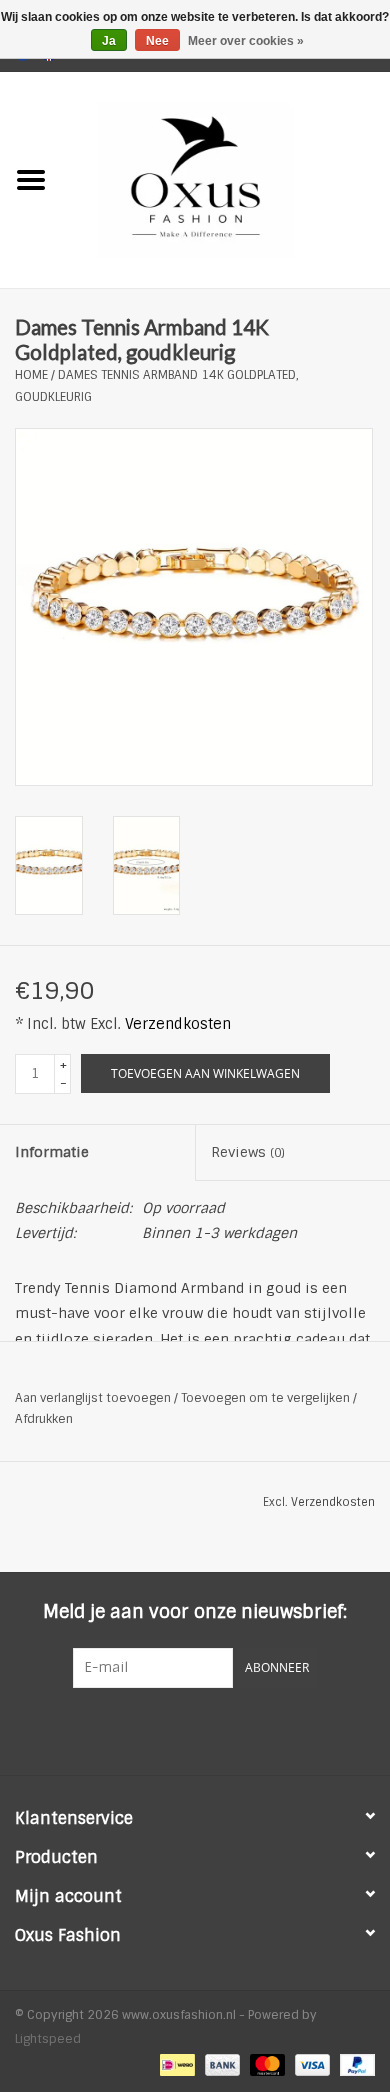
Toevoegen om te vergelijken (267, 1398)
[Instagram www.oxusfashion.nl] (231, 1729)
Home (31, 375)
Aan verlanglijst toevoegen (93, 1398)
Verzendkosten (178, 1024)
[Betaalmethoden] (175, 2064)
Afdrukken (44, 1419)
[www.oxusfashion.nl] (226, 179)
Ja (109, 41)
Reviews (248, 1152)
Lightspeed (48, 2039)
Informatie (52, 1152)
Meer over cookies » (246, 41)
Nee (157, 41)
